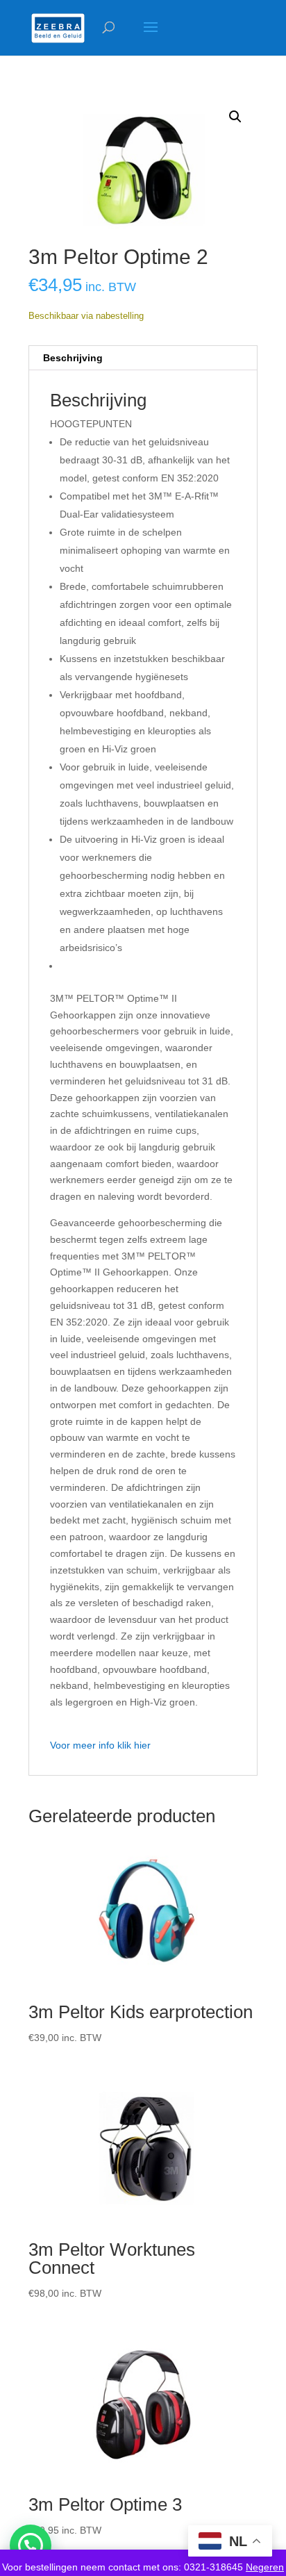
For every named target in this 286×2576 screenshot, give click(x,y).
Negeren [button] (265, 2567)
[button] (235, 117)
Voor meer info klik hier (100, 1745)
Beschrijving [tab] (73, 358)
